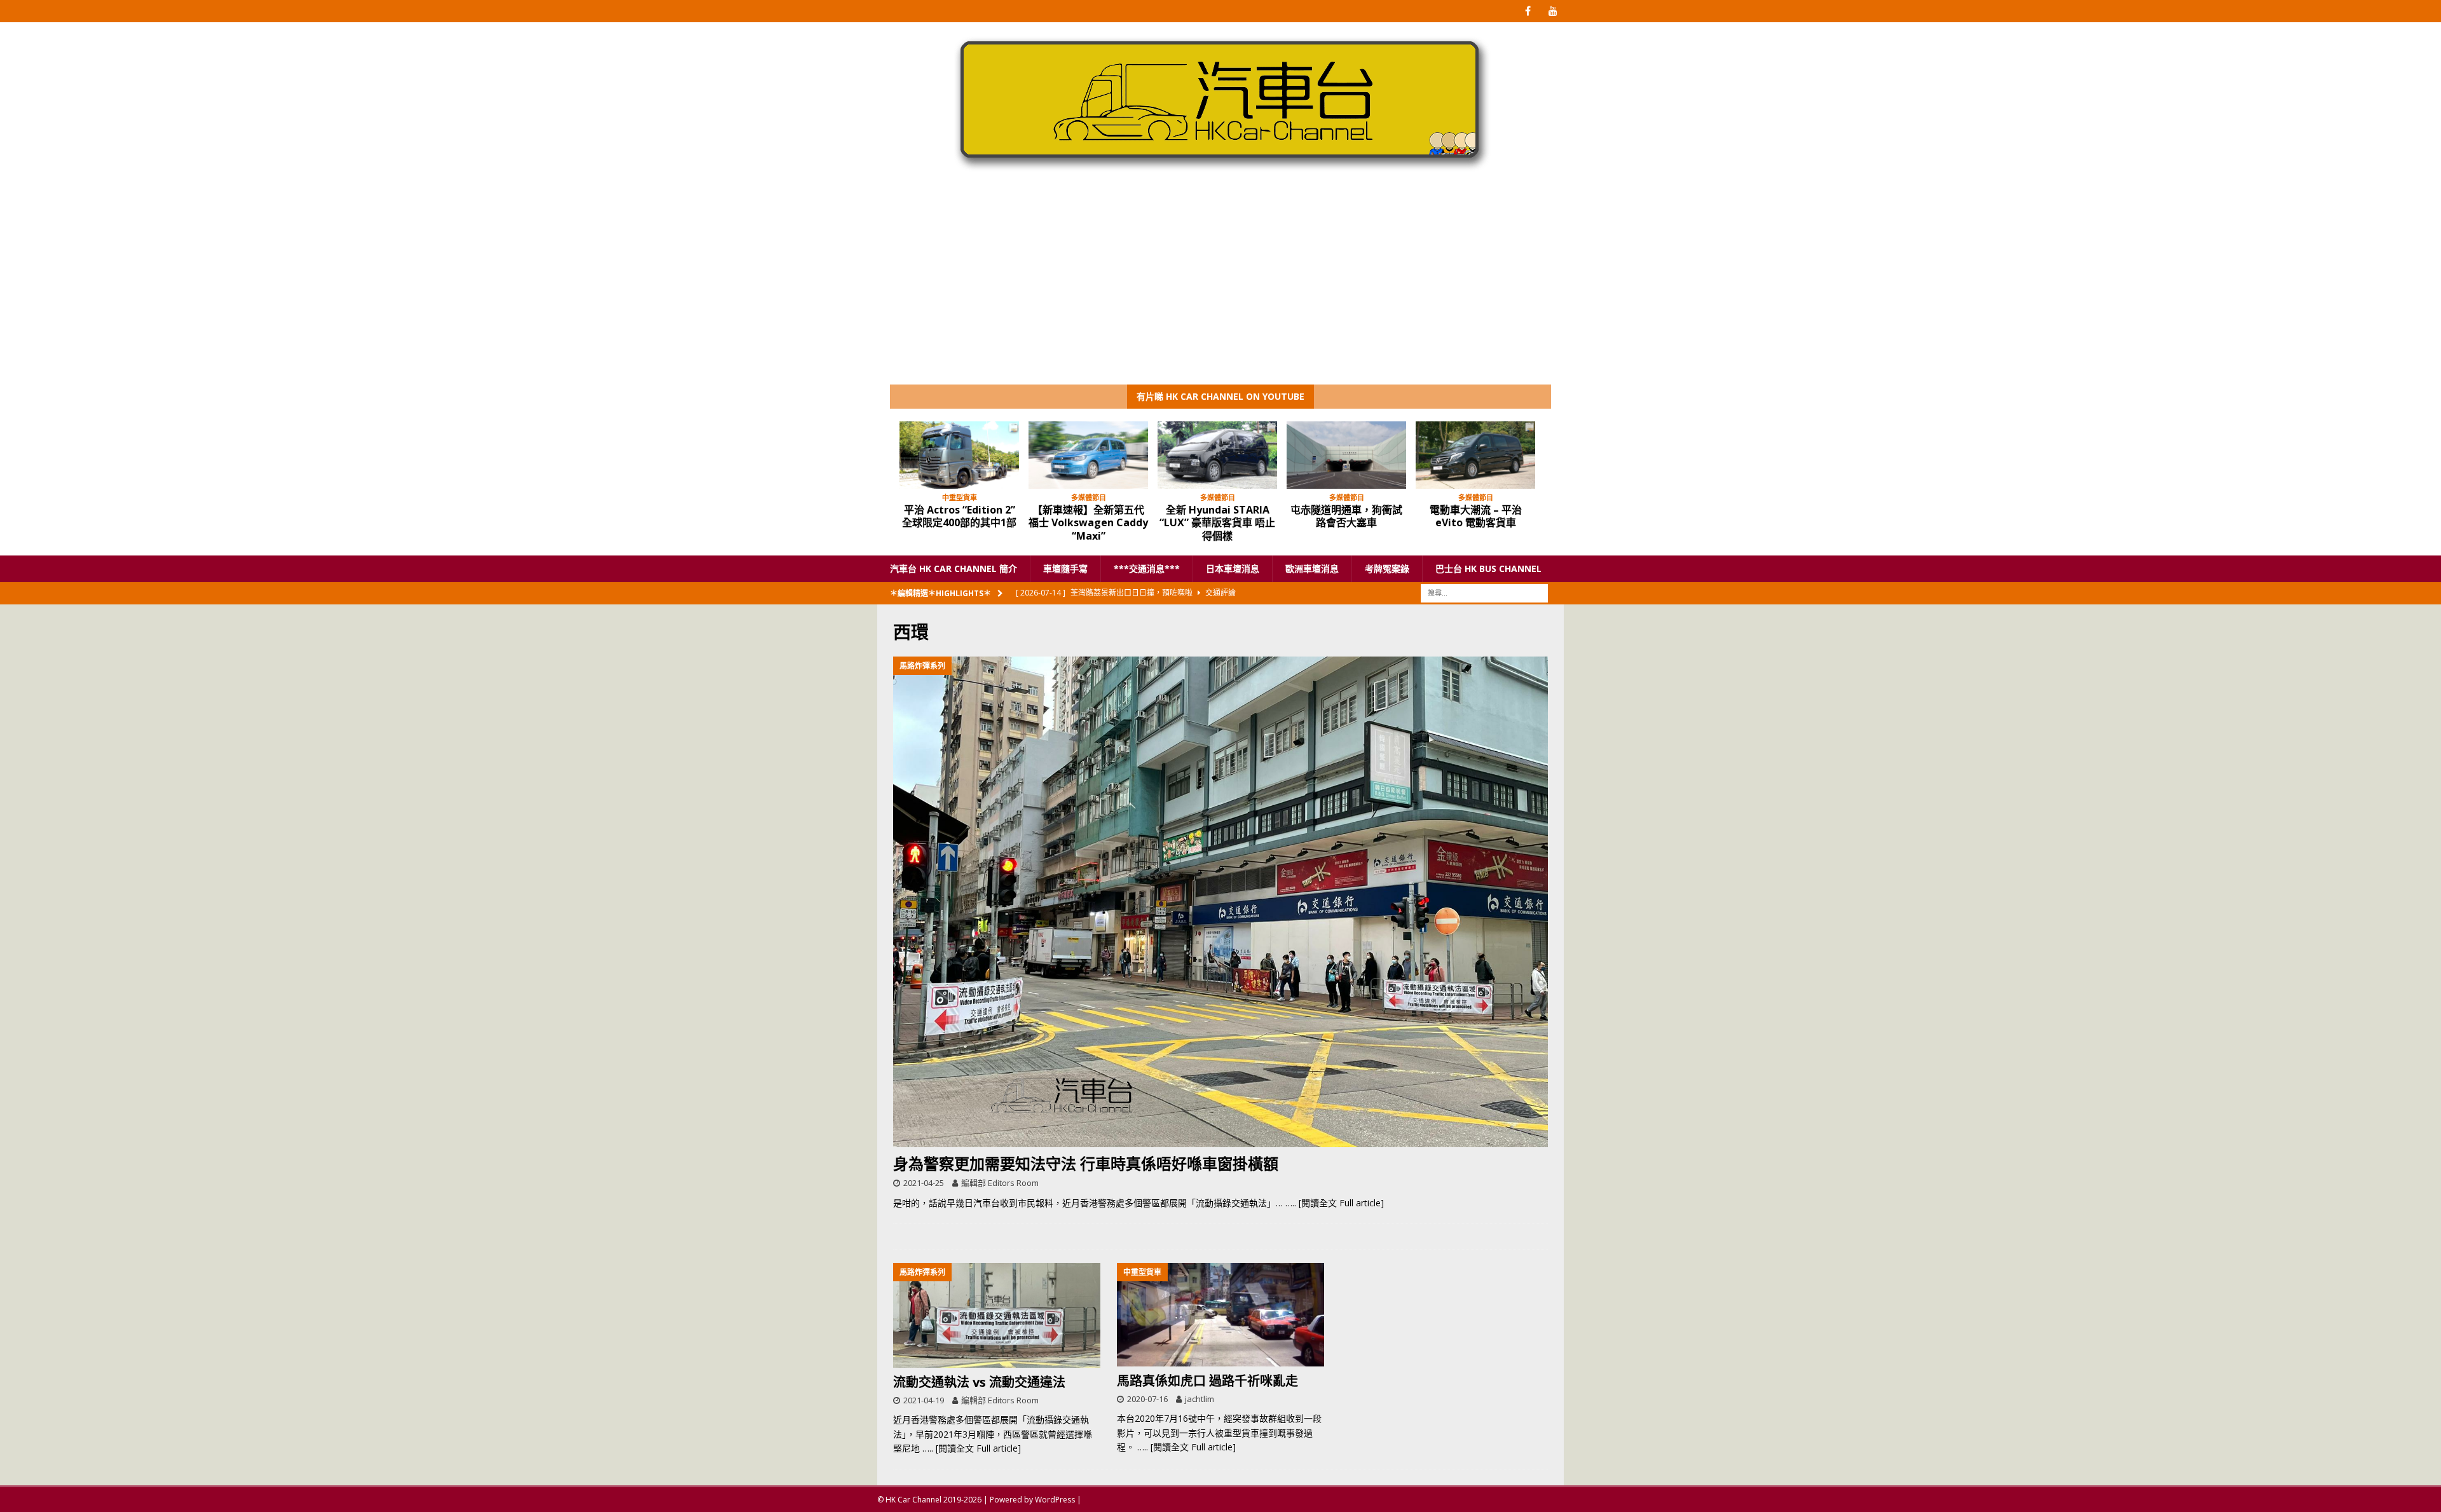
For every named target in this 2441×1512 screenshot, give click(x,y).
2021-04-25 (924, 1183)
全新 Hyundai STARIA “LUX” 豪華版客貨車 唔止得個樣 (1217, 523)
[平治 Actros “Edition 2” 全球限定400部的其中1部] (959, 455)
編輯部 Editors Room (1000, 1183)
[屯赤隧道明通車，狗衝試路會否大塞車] (1346, 455)
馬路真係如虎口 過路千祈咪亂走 (1207, 1381)
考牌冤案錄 (1387, 569)
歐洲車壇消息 (1312, 569)
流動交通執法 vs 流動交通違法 (979, 1382)
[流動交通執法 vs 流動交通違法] (997, 1315)
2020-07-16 (1147, 1399)
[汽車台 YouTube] (1553, 11)
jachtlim (1200, 1399)
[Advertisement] (1220, 289)
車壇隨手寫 (1065, 569)
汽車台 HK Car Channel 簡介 (954, 569)
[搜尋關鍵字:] (1484, 593)
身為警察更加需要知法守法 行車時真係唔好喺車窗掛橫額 (1086, 1163)
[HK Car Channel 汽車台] (1220, 174)
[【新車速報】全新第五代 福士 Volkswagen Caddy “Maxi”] (1088, 455)
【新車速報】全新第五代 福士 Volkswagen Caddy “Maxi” (1088, 523)
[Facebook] (1528, 11)
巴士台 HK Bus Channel (1488, 569)
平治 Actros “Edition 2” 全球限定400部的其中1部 (959, 516)
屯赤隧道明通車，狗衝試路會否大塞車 (1346, 516)
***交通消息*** (1147, 569)
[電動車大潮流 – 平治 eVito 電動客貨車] (1475, 455)
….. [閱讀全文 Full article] (1335, 1203)
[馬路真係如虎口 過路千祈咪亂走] (1220, 1315)
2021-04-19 (924, 1400)
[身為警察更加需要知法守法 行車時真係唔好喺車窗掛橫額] (1220, 902)
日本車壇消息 (1233, 569)
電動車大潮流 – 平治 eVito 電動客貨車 (1476, 516)
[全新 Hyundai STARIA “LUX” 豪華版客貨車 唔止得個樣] (1217, 455)
